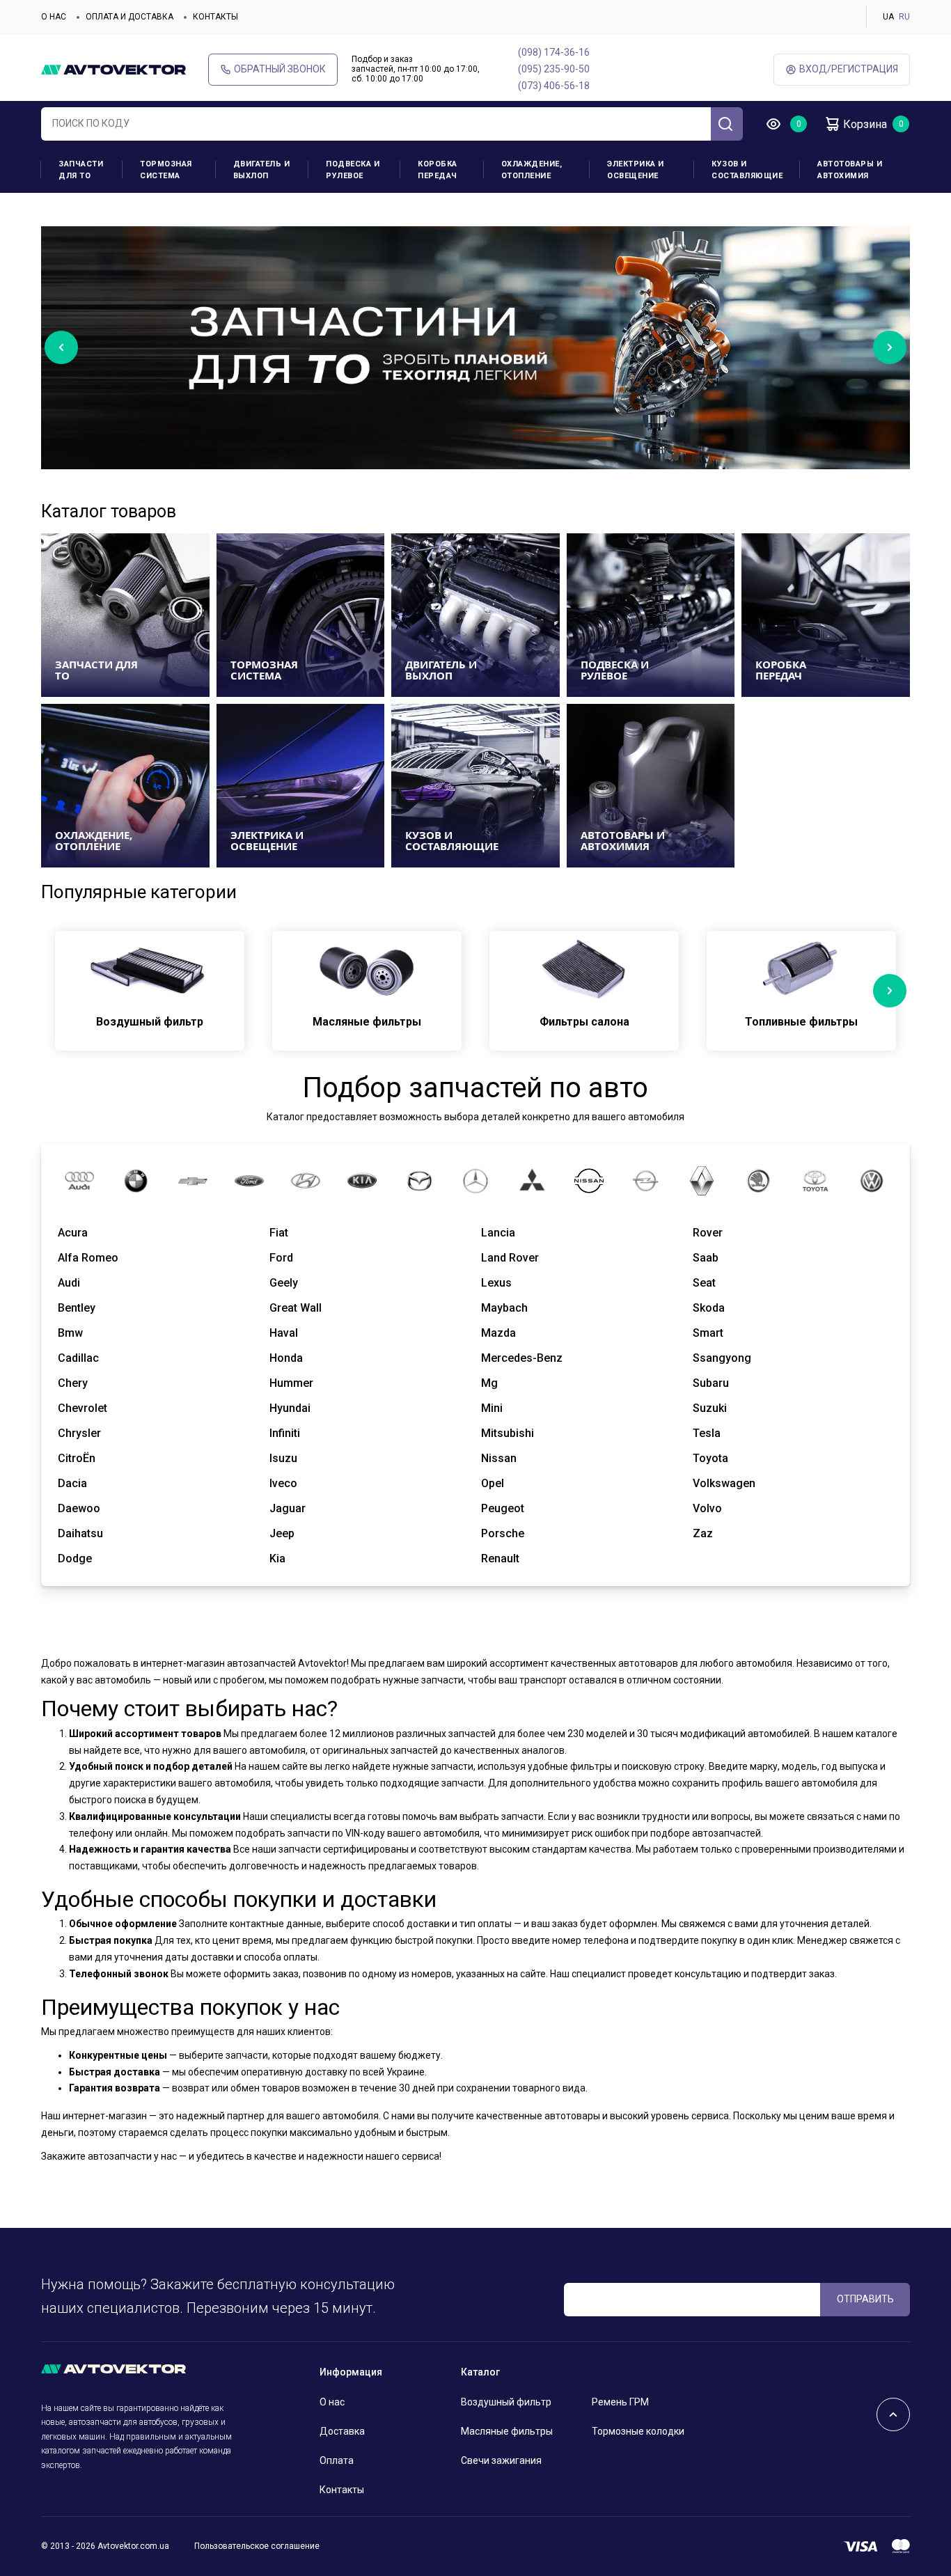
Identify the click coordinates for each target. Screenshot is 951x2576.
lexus (496, 1283)
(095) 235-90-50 (554, 69)
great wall (296, 1308)
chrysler (79, 1433)
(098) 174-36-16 (554, 52)
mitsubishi (508, 1433)
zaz (703, 1533)
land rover (510, 1258)
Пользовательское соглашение (257, 2546)
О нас (54, 17)
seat (704, 1283)
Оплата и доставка (129, 17)
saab (706, 1258)
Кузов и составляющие (747, 170)
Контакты (215, 17)
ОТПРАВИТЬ (865, 2299)
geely (284, 1283)
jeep (282, 1533)
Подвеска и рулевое (353, 170)
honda (286, 1358)
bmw (70, 1333)
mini (492, 1408)
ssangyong (722, 1358)
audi (69, 1283)
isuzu (283, 1458)
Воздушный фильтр (506, 2402)
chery (73, 1383)
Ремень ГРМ (620, 2402)
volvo (707, 1508)
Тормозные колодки (638, 2431)
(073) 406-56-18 (554, 86)
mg (489, 1383)
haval (284, 1333)
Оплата (337, 2460)
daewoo (79, 1508)
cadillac (78, 1358)
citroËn (77, 1458)
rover (708, 1233)
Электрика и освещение (636, 170)
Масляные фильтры (507, 2431)
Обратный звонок (280, 69)
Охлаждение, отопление (532, 170)
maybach (504, 1308)
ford (281, 1258)
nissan (499, 1458)
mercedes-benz (522, 1358)
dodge (75, 1558)
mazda (498, 1333)
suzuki (710, 1408)
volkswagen (724, 1483)
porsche (503, 1533)
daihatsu (80, 1533)
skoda (709, 1308)
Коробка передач (438, 170)
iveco (283, 1483)
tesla (707, 1433)
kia (277, 1558)
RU (904, 17)
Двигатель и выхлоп (262, 170)
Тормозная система (166, 170)
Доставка (342, 2431)
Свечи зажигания (501, 2460)
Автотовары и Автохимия (850, 170)
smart (708, 1333)
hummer (291, 1383)
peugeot (503, 1508)
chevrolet (82, 1408)
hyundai (290, 1408)
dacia (72, 1483)
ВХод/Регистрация (849, 69)
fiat (279, 1233)
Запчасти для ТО (81, 170)
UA (888, 17)
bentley (77, 1308)
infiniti (285, 1433)
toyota (710, 1458)
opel (493, 1483)
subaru (711, 1383)
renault (500, 1558)
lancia (498, 1233)
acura (73, 1233)
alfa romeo (88, 1258)
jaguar (288, 1508)
